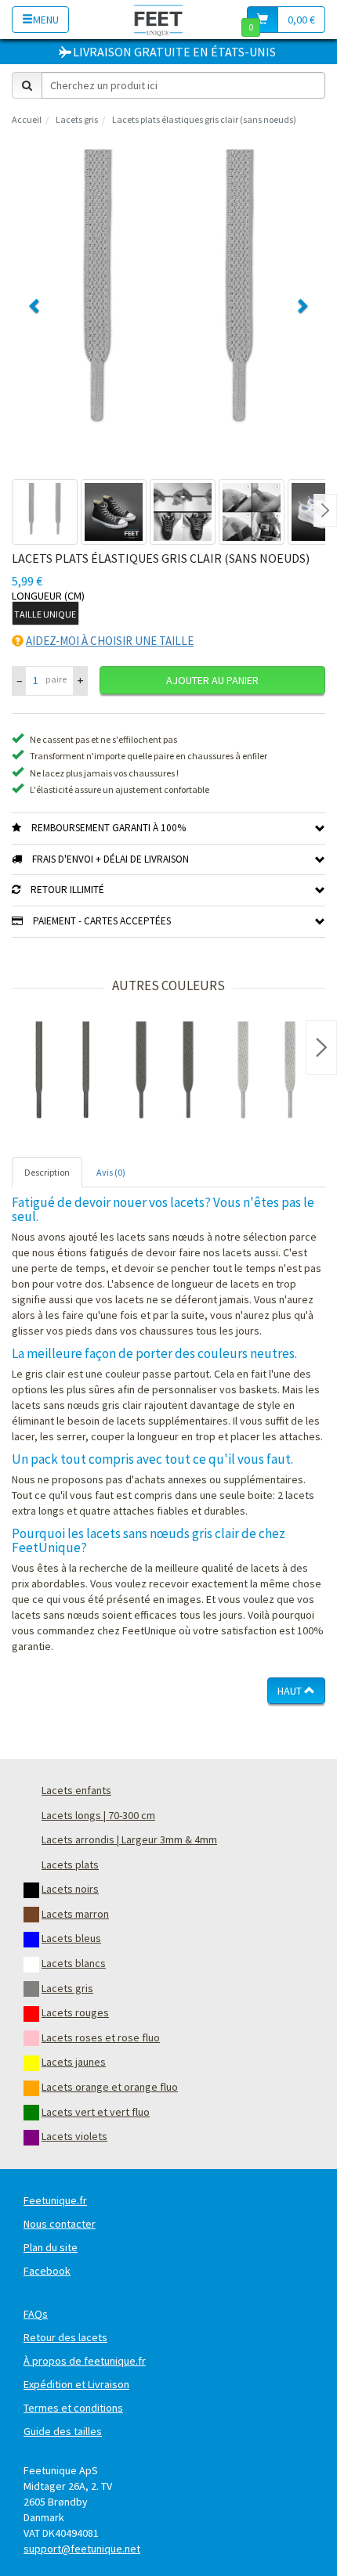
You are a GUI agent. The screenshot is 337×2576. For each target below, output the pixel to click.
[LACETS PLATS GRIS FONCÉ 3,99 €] (165, 1072)
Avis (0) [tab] (111, 1172)
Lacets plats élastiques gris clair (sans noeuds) (204, 119)
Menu (46, 20)
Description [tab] (47, 1172)
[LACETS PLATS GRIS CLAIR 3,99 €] (266, 1072)
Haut (291, 1691)
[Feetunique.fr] (159, 19)
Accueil (27, 119)
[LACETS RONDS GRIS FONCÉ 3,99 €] (63, 1072)
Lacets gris (77, 119)
